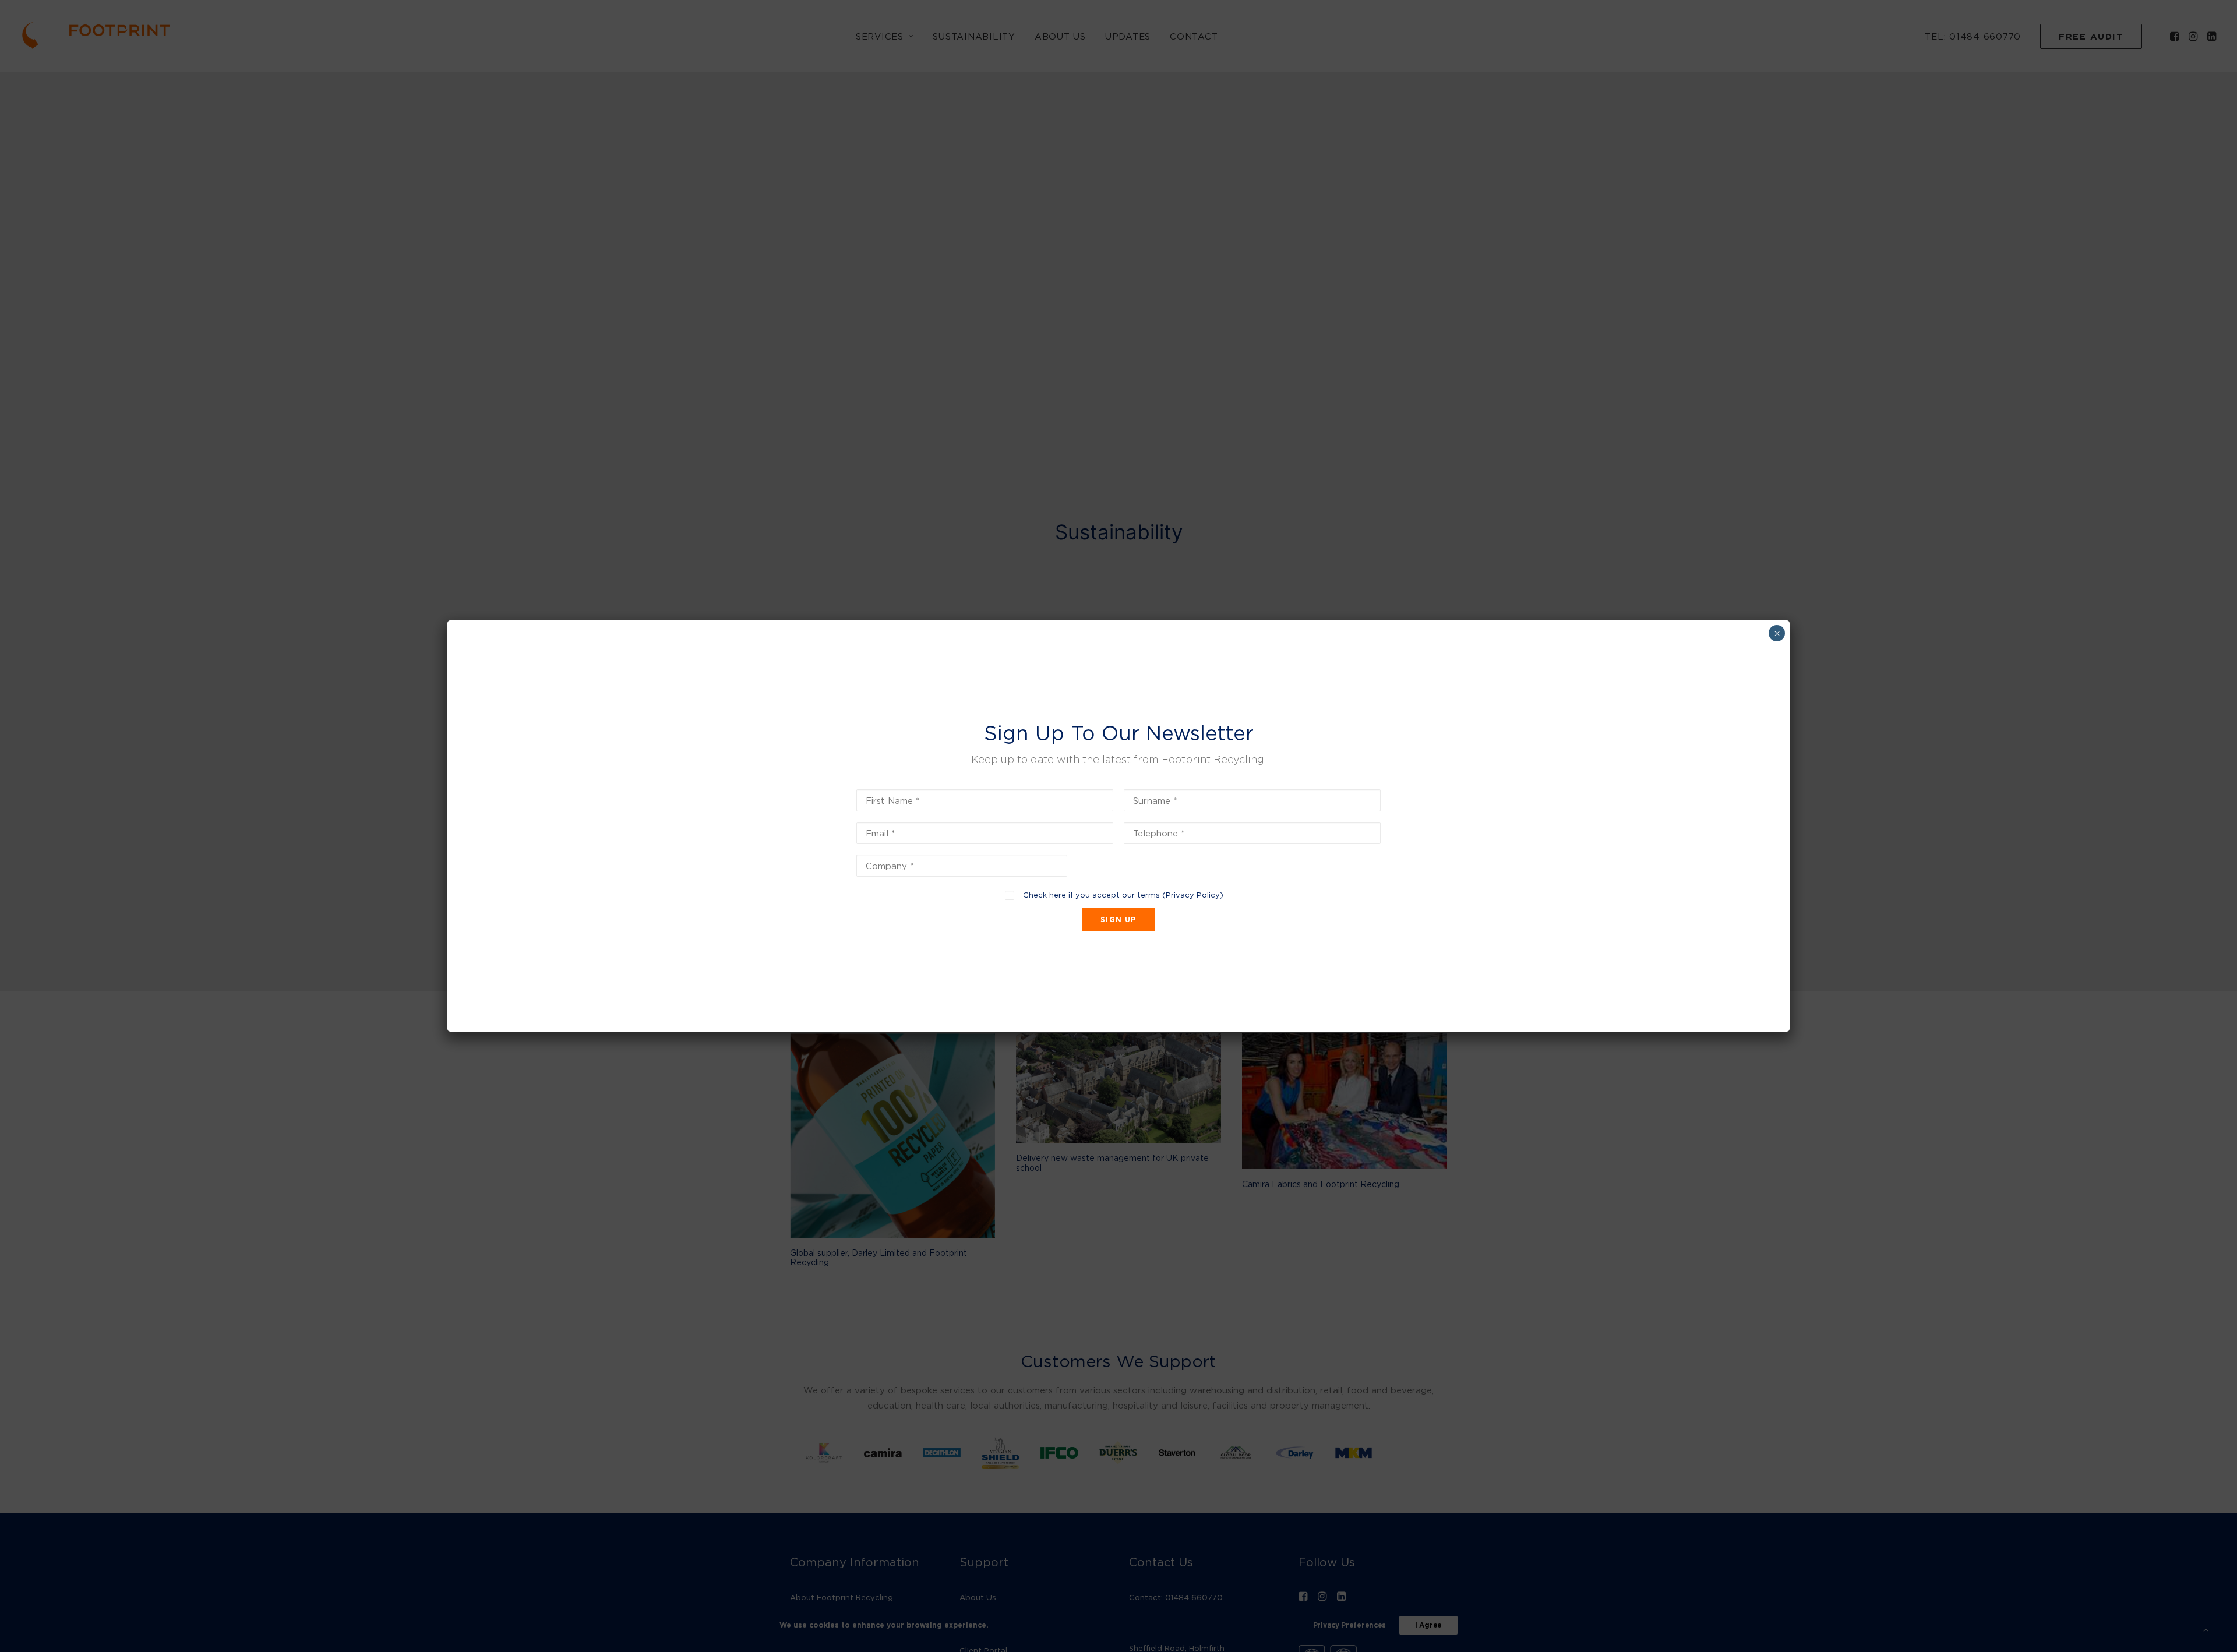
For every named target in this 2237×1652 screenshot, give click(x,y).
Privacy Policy (1193, 895)
